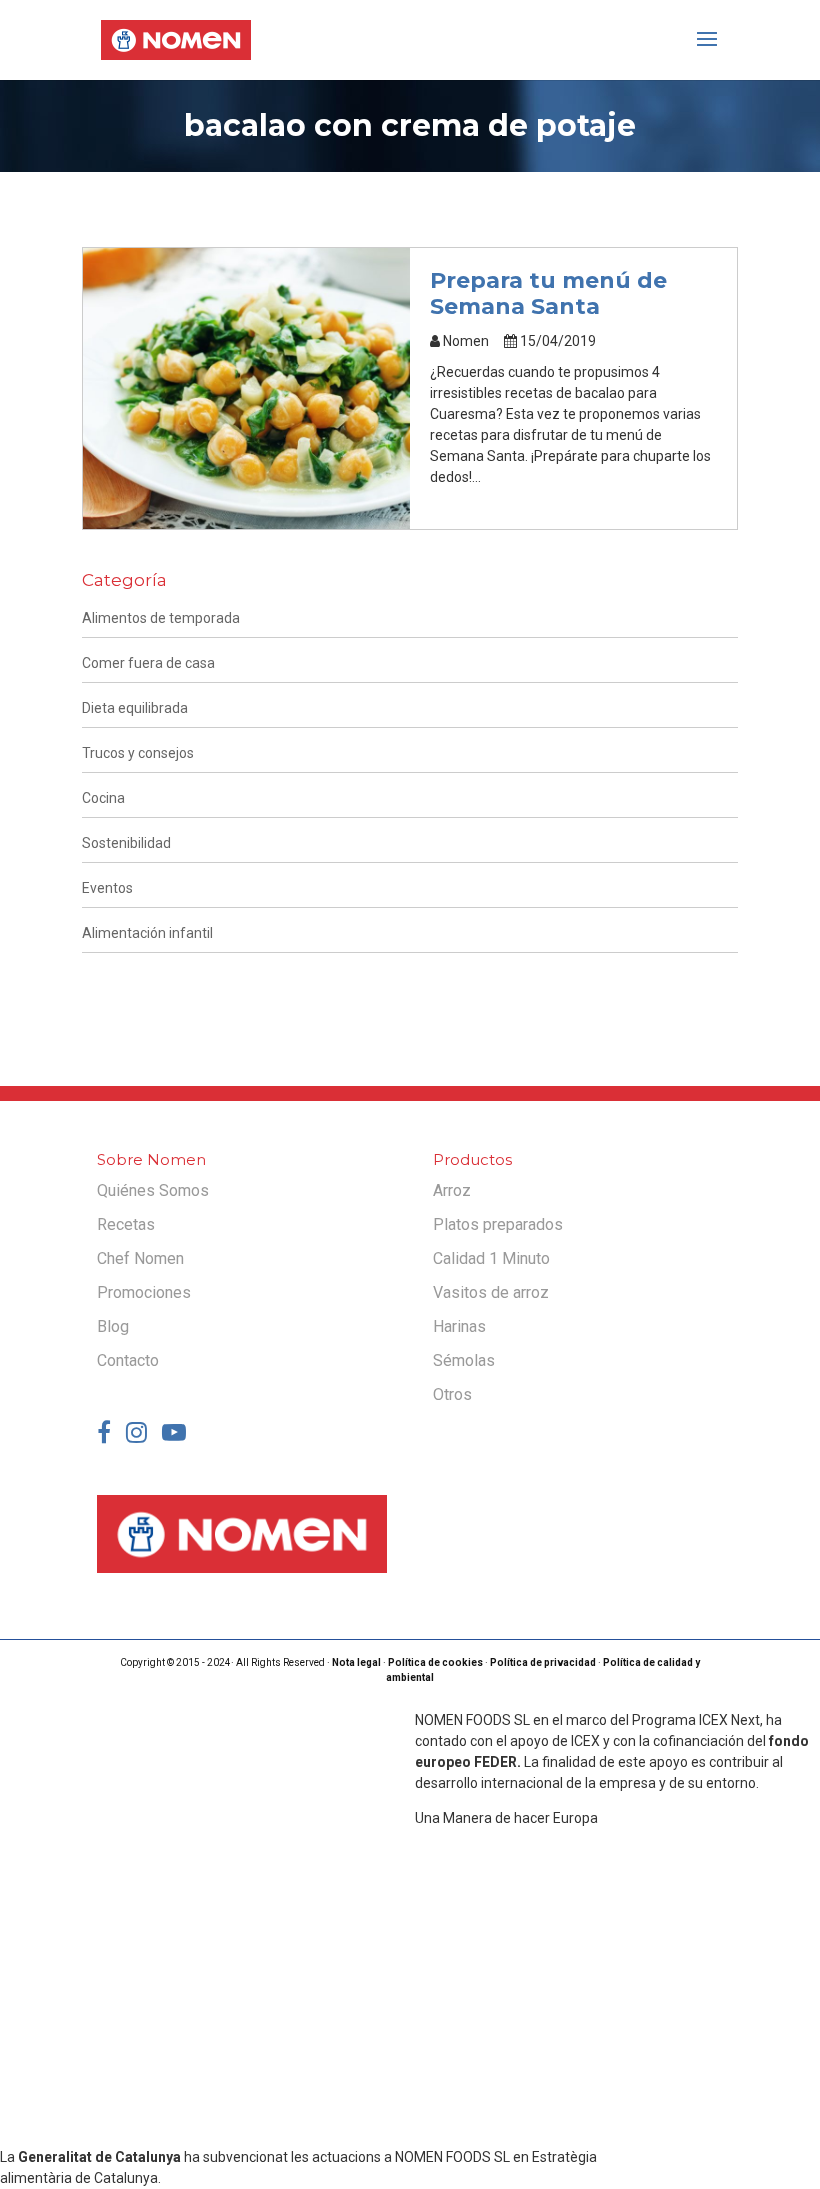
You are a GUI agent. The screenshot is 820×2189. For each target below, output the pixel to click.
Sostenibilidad (126, 843)
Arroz (452, 1190)
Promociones (144, 1292)
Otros (452, 1394)
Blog (113, 1326)
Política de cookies (435, 1662)
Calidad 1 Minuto (491, 1258)
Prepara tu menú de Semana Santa (548, 293)
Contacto (128, 1360)
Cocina (103, 798)
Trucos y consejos (138, 753)
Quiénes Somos (153, 1190)
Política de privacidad (543, 1662)
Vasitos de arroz (491, 1292)
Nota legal (356, 1662)
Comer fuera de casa (148, 663)
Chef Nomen (140, 1258)
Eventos (107, 888)
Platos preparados (498, 1224)
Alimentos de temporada (161, 618)
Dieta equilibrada (135, 708)
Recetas (126, 1224)
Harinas (459, 1326)
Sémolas (464, 1360)
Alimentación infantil (147, 933)
